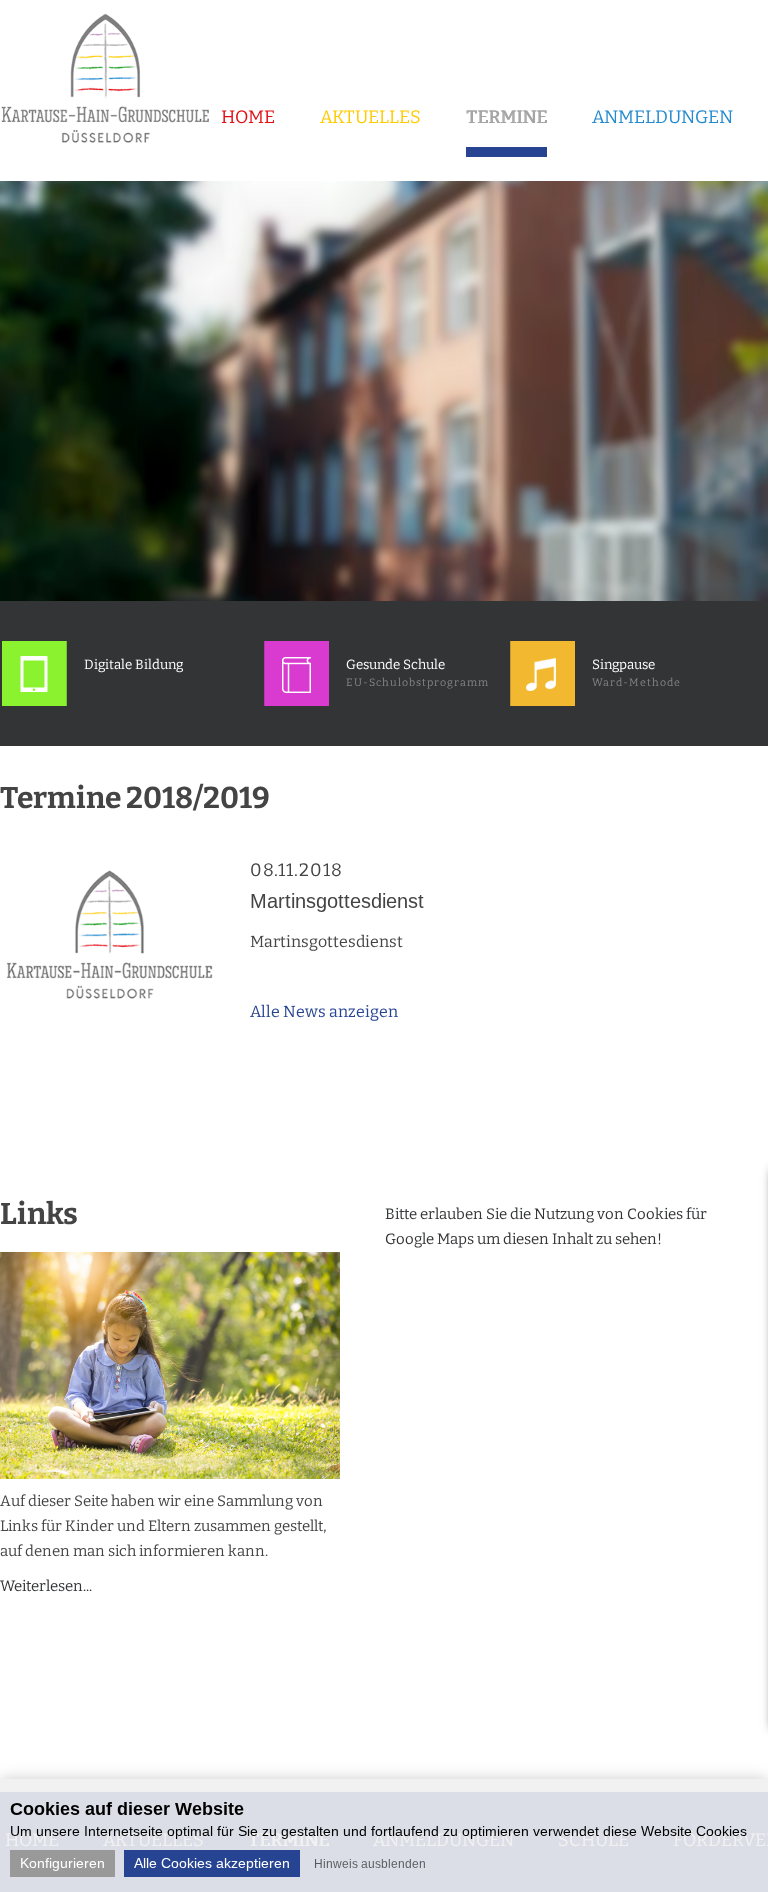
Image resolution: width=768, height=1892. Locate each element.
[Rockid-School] (34, 701)
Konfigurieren (62, 1863)
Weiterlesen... (46, 1586)
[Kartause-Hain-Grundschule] (112, 150)
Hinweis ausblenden (370, 1864)
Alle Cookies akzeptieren (212, 1863)
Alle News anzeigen (324, 1011)
